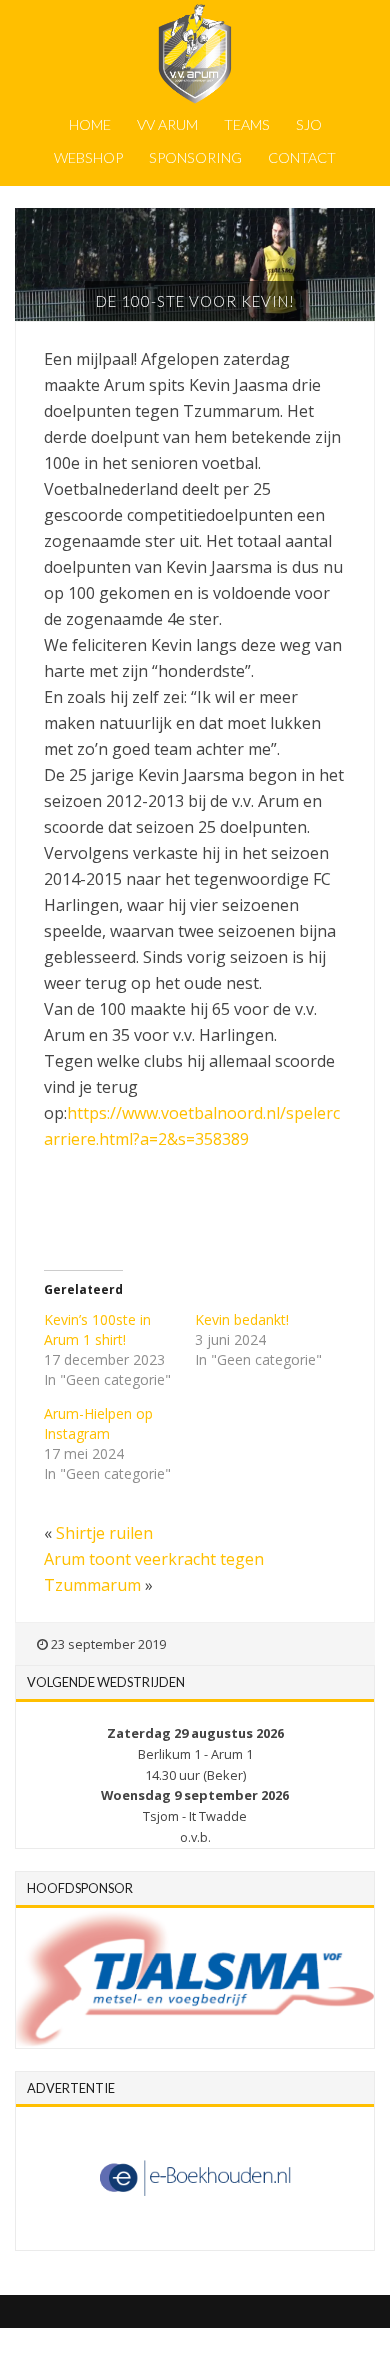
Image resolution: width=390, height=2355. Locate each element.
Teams (247, 124)
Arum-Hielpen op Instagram (98, 1423)
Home (90, 124)
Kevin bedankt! (242, 1319)
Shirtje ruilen (104, 1533)
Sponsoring (195, 157)
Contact (302, 157)
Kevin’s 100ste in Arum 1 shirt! (97, 1329)
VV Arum (167, 124)
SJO (309, 124)
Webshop (88, 157)
